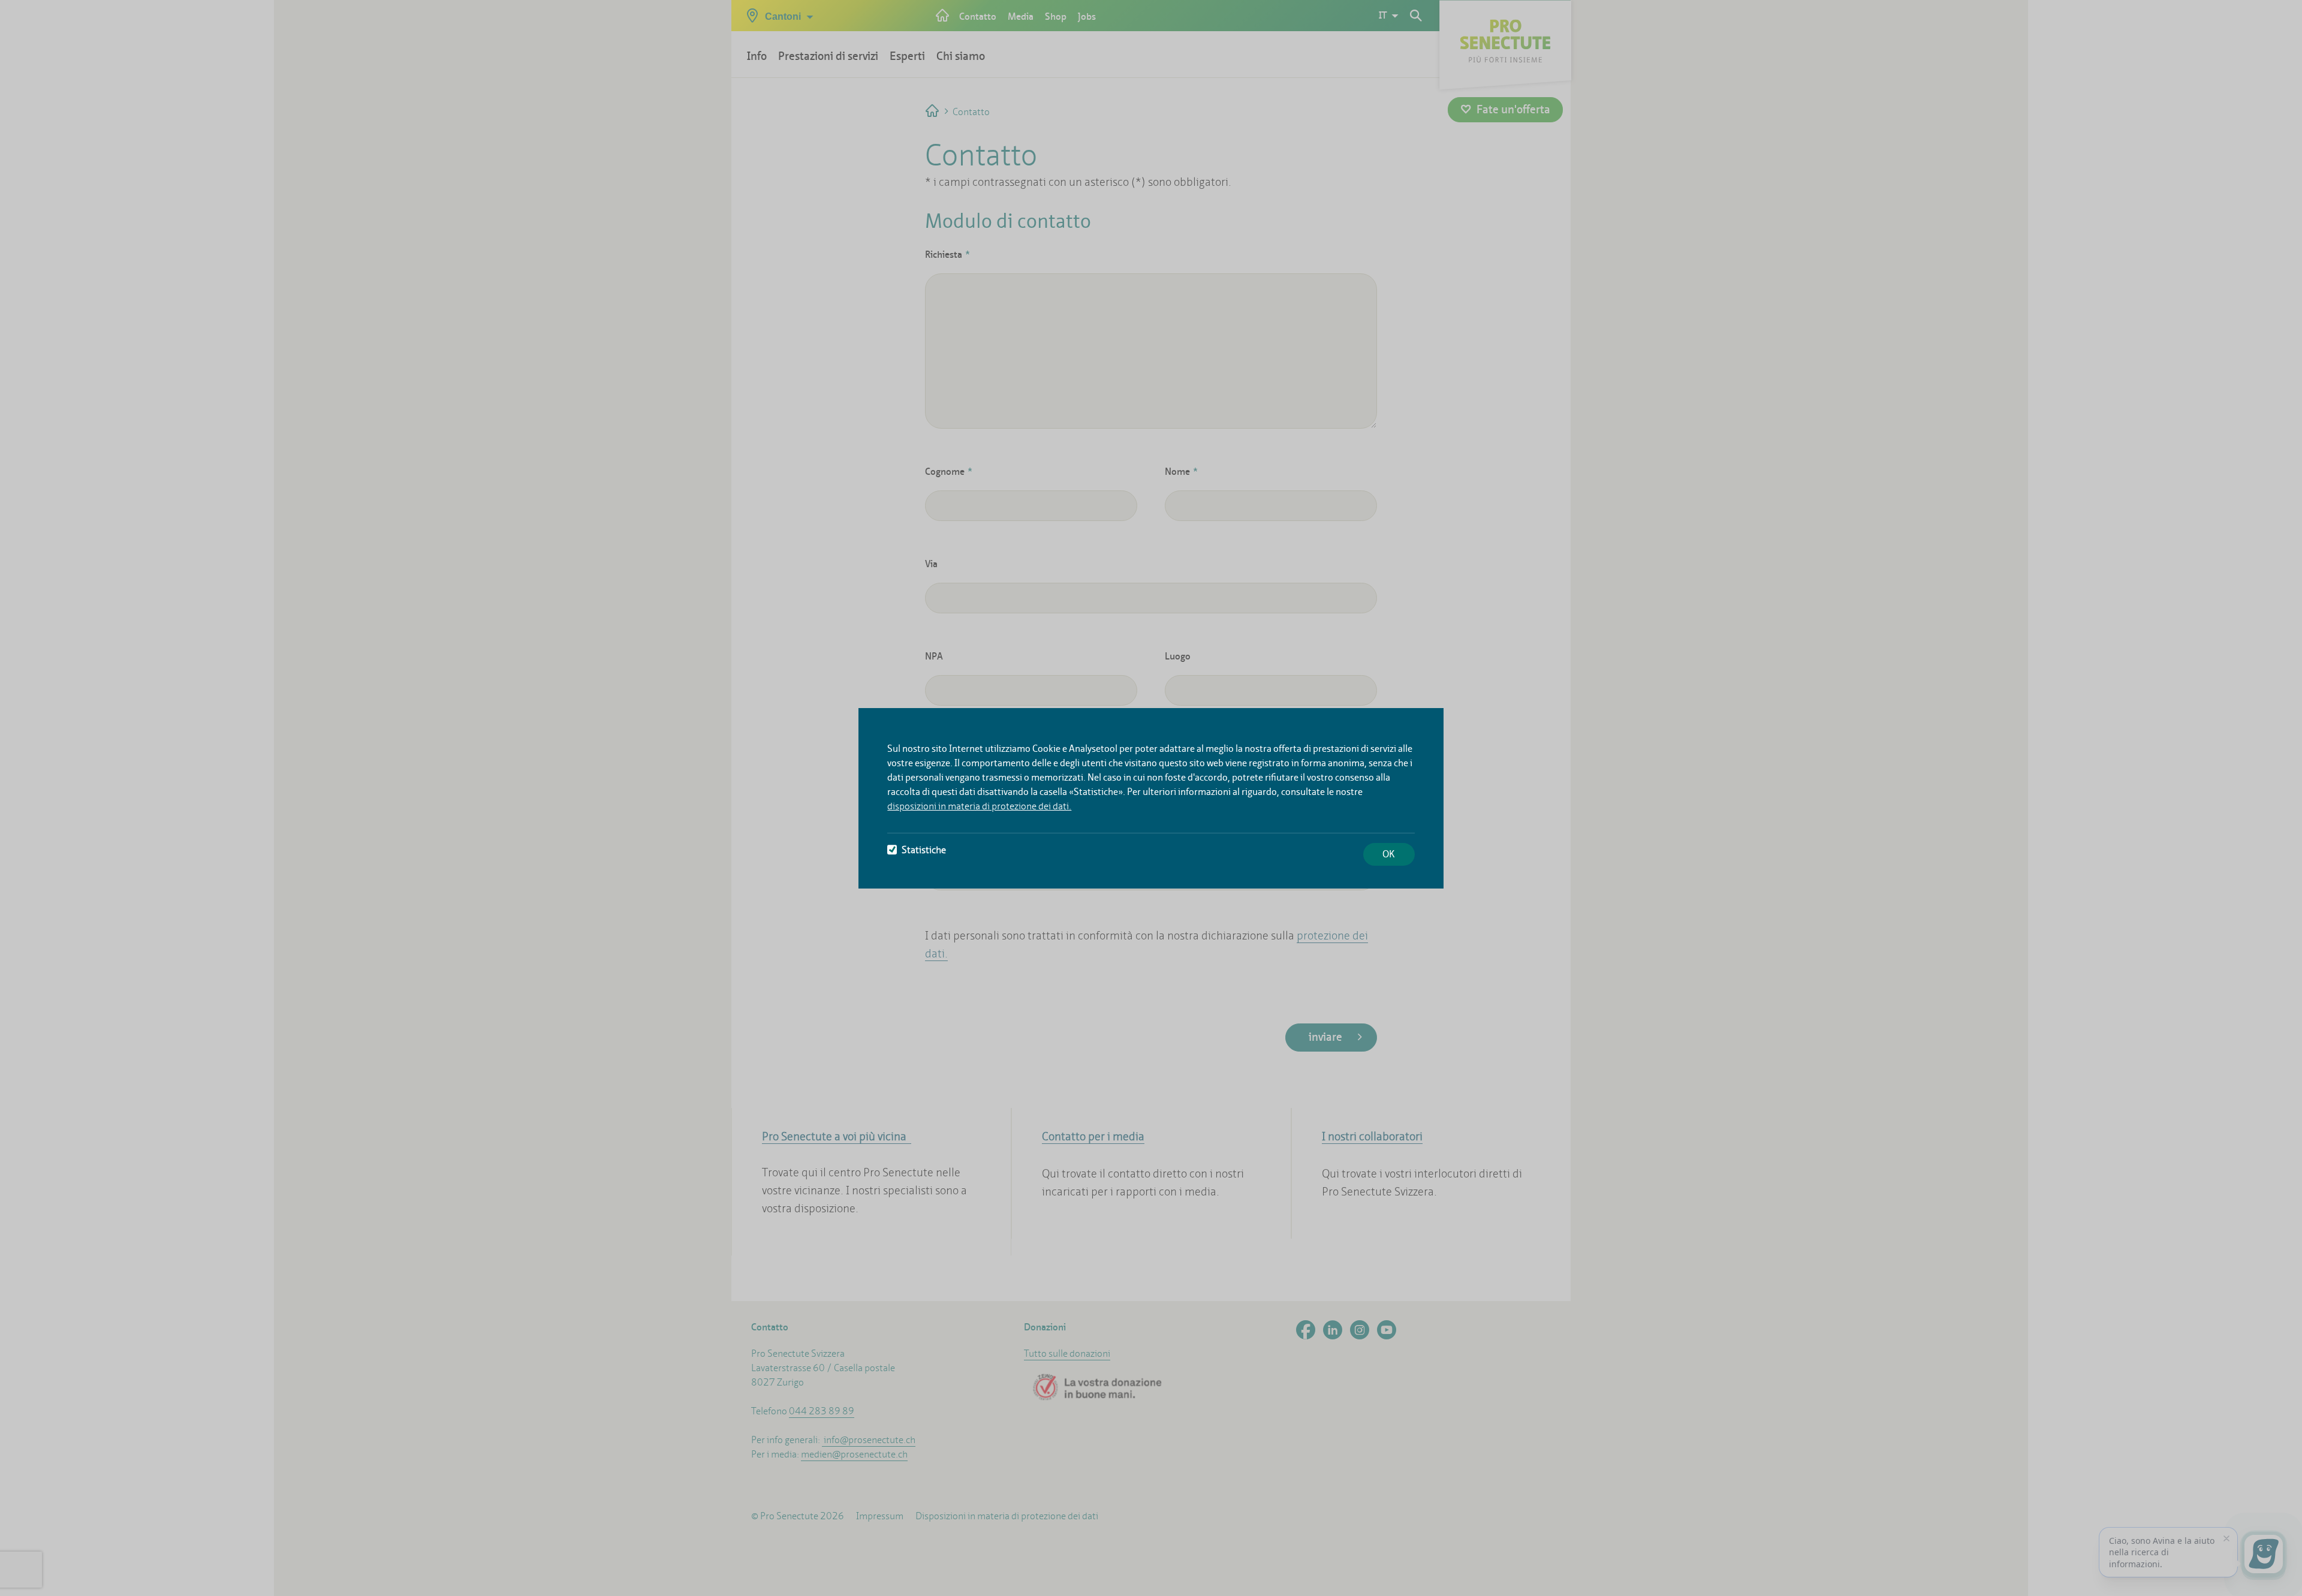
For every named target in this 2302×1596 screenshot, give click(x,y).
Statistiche (924, 850)
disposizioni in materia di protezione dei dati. (979, 806)
